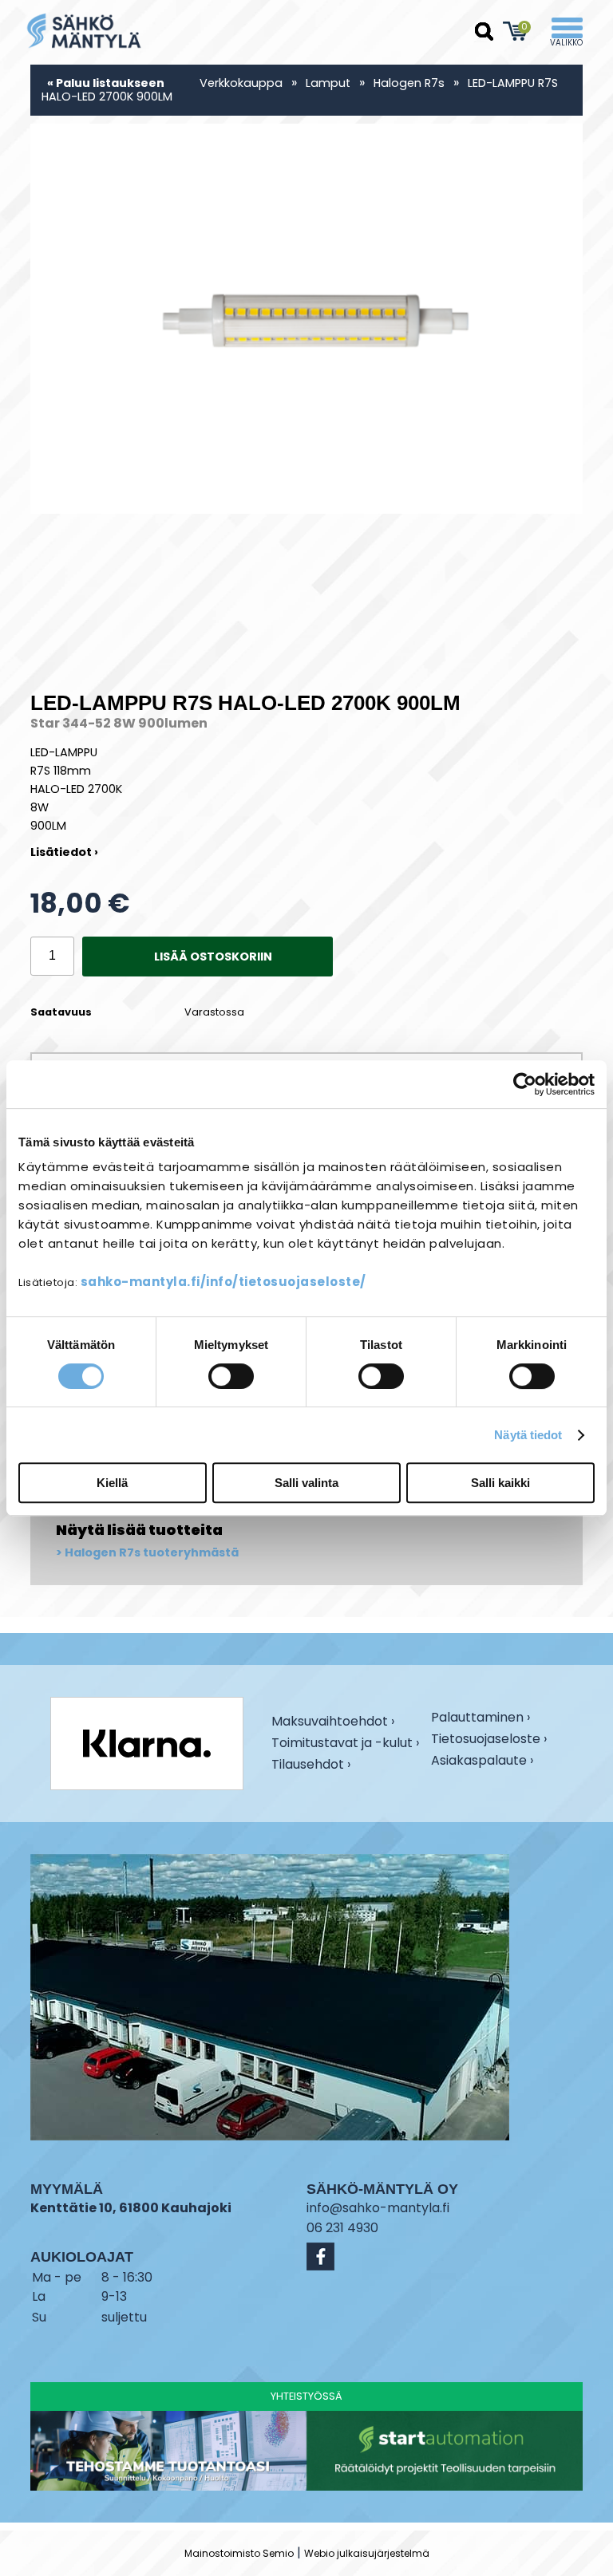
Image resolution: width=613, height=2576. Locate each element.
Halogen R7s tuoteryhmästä (152, 1553)
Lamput (328, 83)
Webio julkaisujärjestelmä (367, 2553)
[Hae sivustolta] (484, 32)
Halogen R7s (409, 83)
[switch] (231, 1376)
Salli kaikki (500, 1483)
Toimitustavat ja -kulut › (345, 1744)
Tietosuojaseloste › (489, 1740)
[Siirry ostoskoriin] (516, 31)
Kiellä (112, 1483)
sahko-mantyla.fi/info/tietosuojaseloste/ (223, 1282)
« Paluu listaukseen (106, 83)
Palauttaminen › (481, 1719)
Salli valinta (306, 1483)
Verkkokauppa (241, 83)
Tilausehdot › (311, 1765)
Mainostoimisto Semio (239, 2553)
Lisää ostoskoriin (213, 957)
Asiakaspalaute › (482, 1762)
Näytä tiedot (528, 1435)
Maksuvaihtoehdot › (333, 1723)
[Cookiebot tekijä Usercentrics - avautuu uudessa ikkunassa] (525, 1084)
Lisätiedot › (64, 852)
